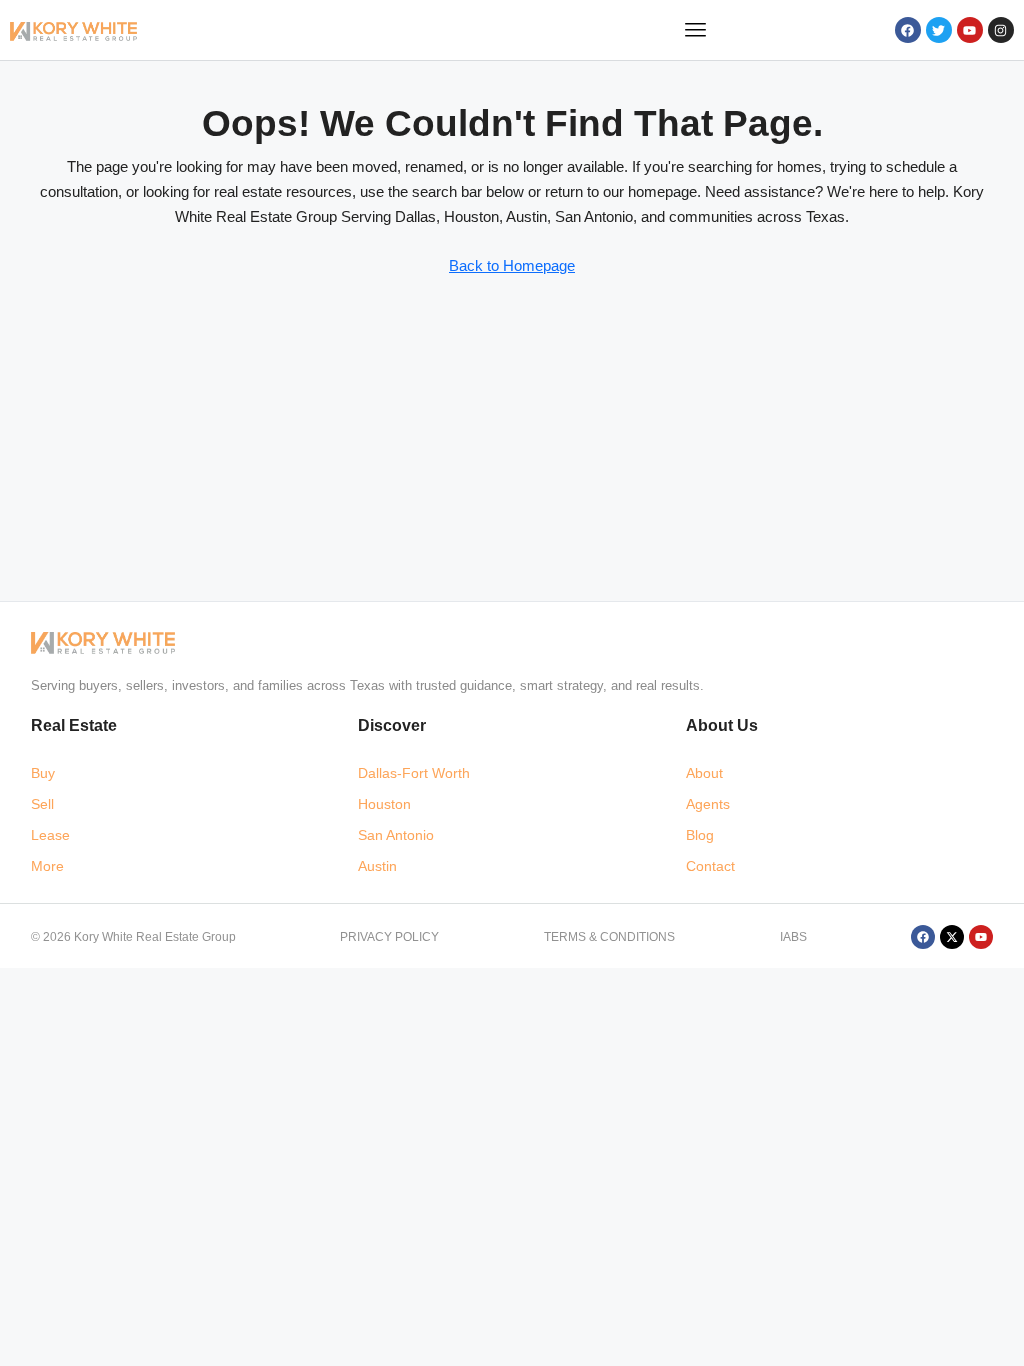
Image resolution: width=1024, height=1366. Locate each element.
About (704, 773)
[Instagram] (1001, 30)
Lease (50, 835)
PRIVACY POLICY (389, 937)
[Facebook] (908, 30)
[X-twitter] (952, 937)
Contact (710, 866)
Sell (42, 804)
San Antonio (396, 835)
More (47, 866)
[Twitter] (939, 30)
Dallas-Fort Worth (414, 773)
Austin (377, 866)
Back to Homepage (512, 265)
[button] (696, 30)
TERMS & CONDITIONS (609, 937)
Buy (43, 773)
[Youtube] (970, 30)
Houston (384, 804)
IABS (793, 937)
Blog (700, 835)
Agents (708, 804)
